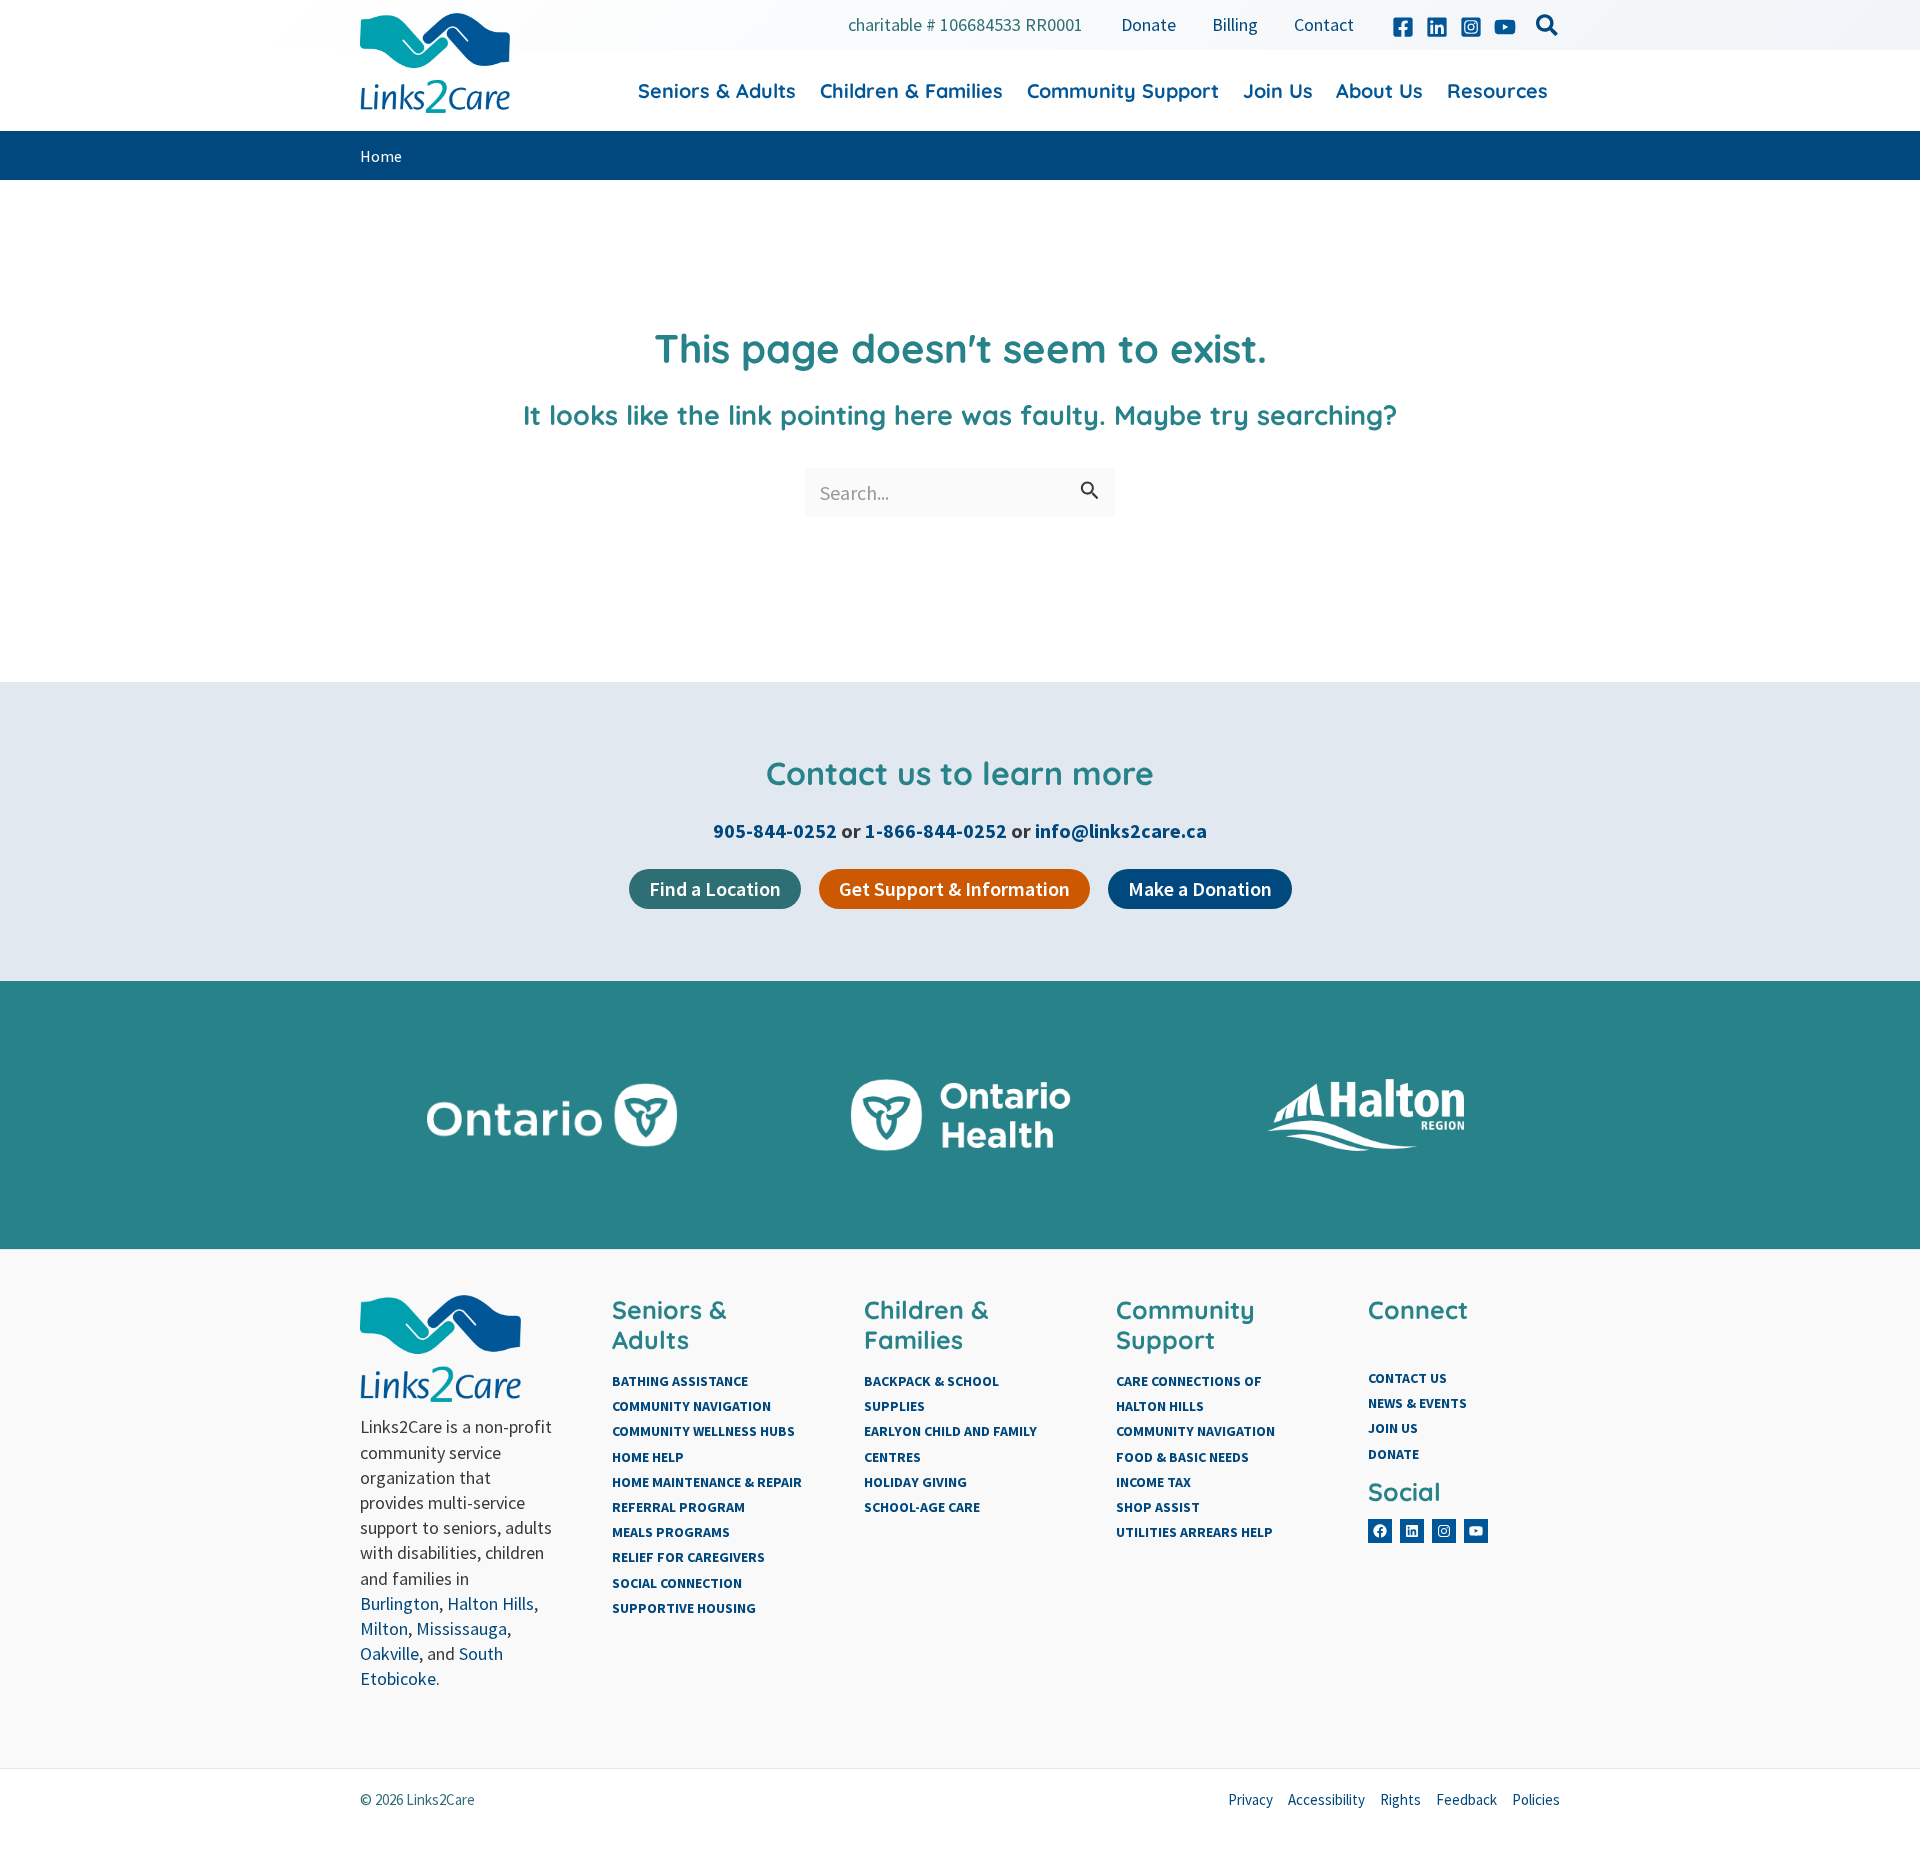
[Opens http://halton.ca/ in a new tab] (1368, 1115)
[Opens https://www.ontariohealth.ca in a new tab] (960, 1115)
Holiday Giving (915, 1482)
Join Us (1393, 1428)
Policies (1536, 1799)
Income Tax (1153, 1482)
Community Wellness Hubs (703, 1431)
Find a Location (715, 888)
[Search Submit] (1090, 492)
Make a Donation (1200, 888)
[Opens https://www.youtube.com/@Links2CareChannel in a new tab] (1505, 27)
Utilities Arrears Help (1194, 1532)
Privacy (1250, 1799)
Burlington (399, 1603)
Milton (384, 1628)
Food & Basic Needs (1182, 1457)
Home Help (648, 1457)
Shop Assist (1158, 1507)
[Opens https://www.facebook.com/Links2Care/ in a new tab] (1403, 27)
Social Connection (677, 1583)
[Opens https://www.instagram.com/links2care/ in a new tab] (1471, 27)
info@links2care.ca (1121, 830)
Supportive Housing (684, 1608)
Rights (1400, 1799)
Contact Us (1407, 1378)
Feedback (1466, 1799)
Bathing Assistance (680, 1381)
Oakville (389, 1653)
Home (381, 156)
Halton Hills (490, 1603)
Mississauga (461, 1628)
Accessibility (1326, 1799)
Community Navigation (691, 1406)
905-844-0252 (777, 830)
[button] (1548, 28)
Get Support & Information (954, 888)
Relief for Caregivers (688, 1557)
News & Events (1417, 1403)
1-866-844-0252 (936, 830)
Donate (1393, 1454)
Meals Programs (671, 1532)
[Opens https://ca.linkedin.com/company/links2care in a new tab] (1437, 27)
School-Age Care (922, 1507)
